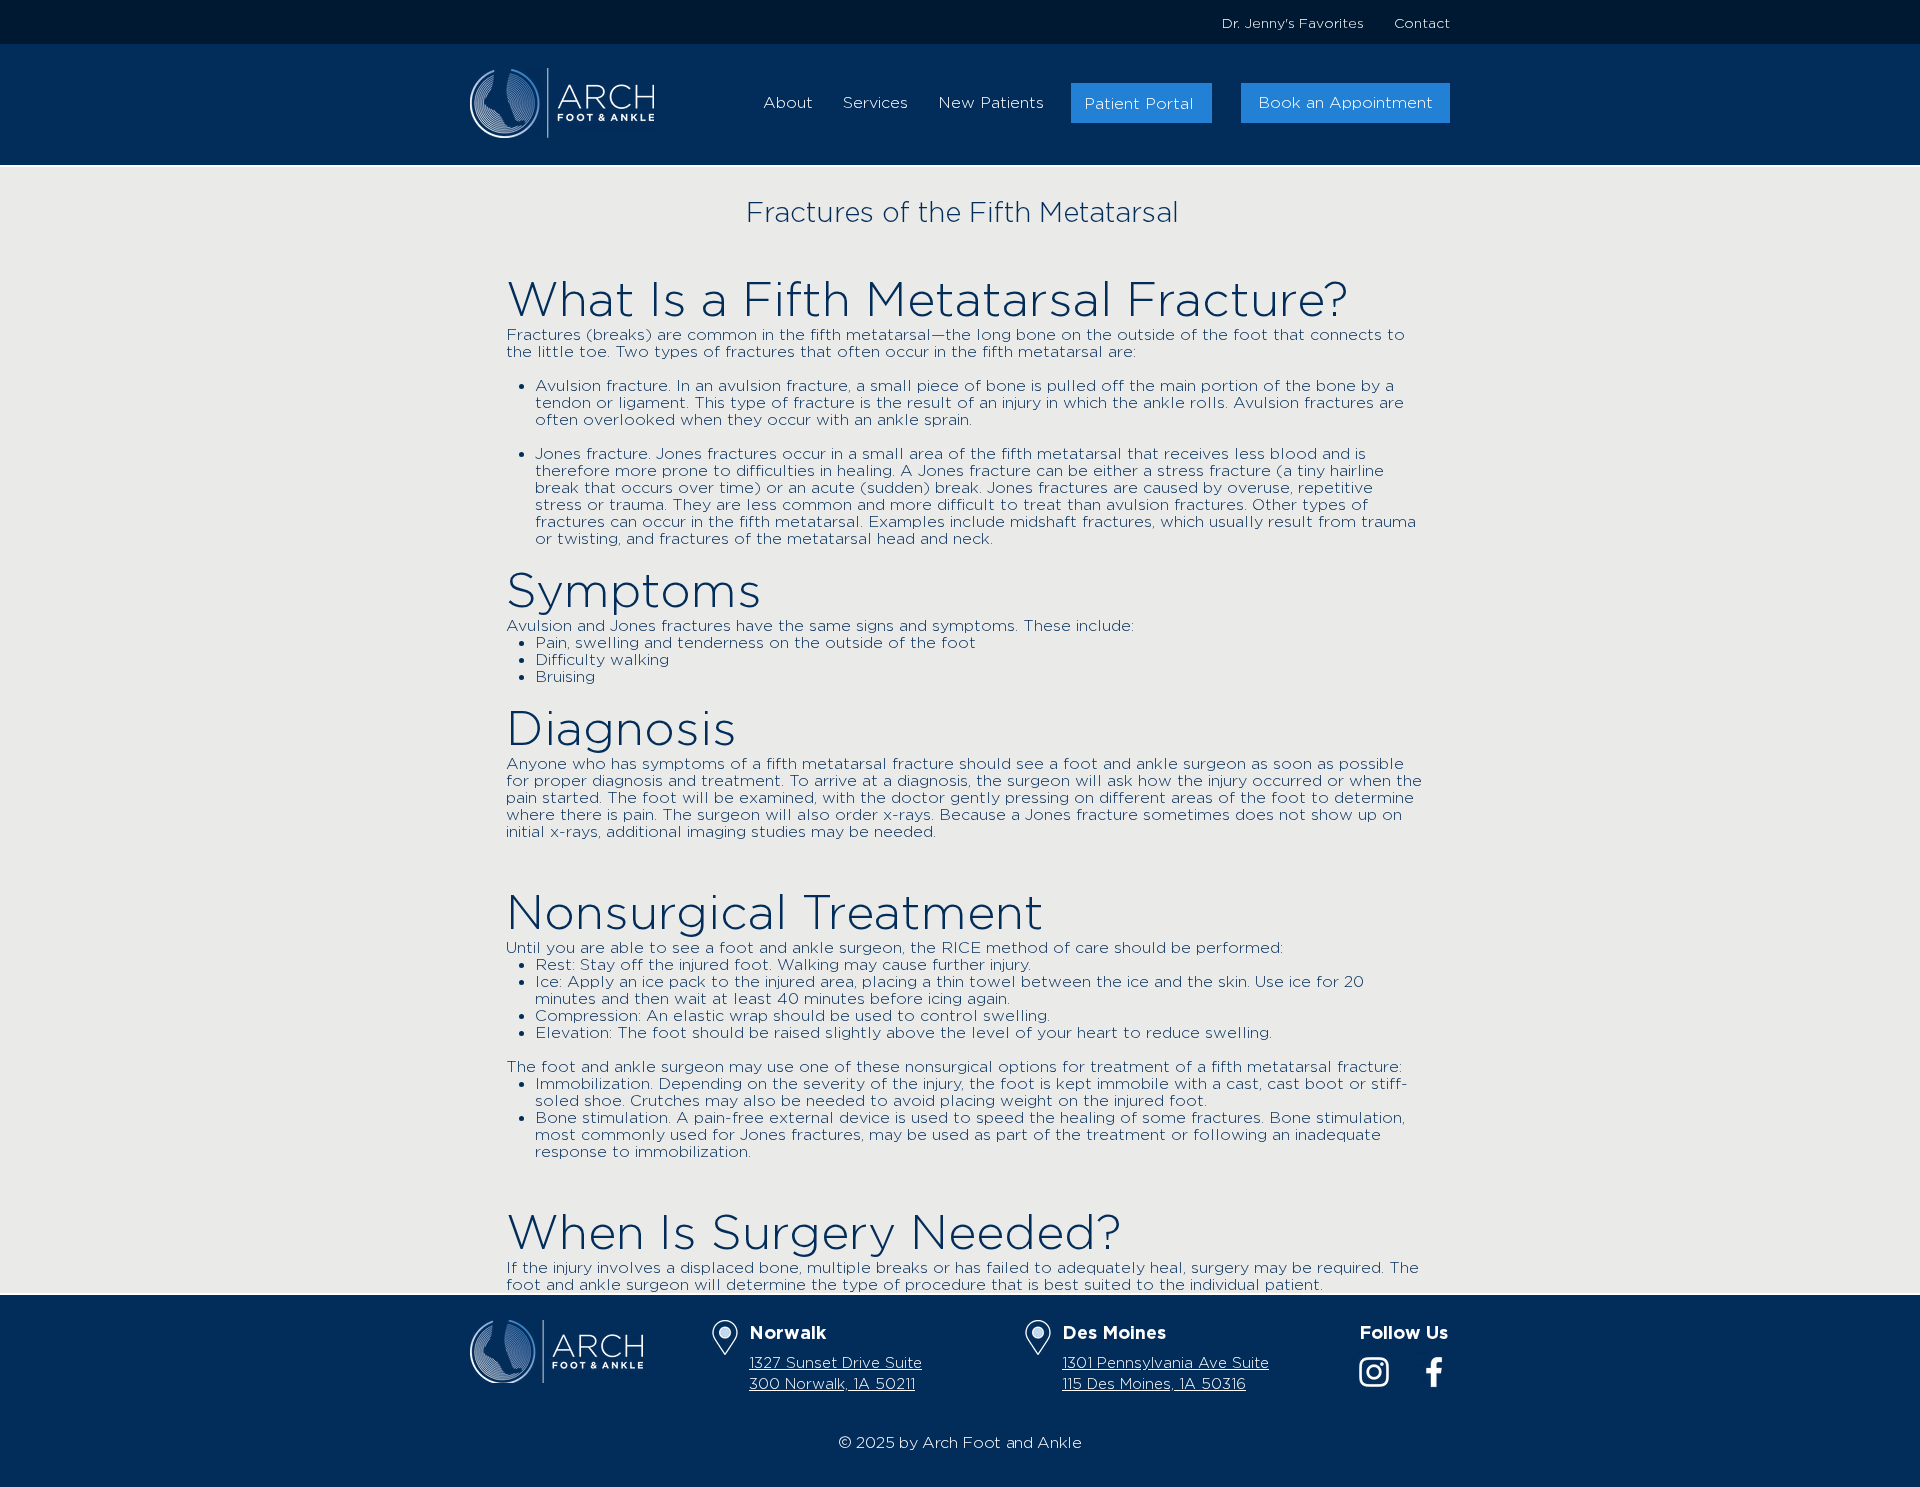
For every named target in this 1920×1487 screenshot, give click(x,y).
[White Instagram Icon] (1374, 1372)
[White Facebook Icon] (1434, 1372)
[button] (788, 103)
